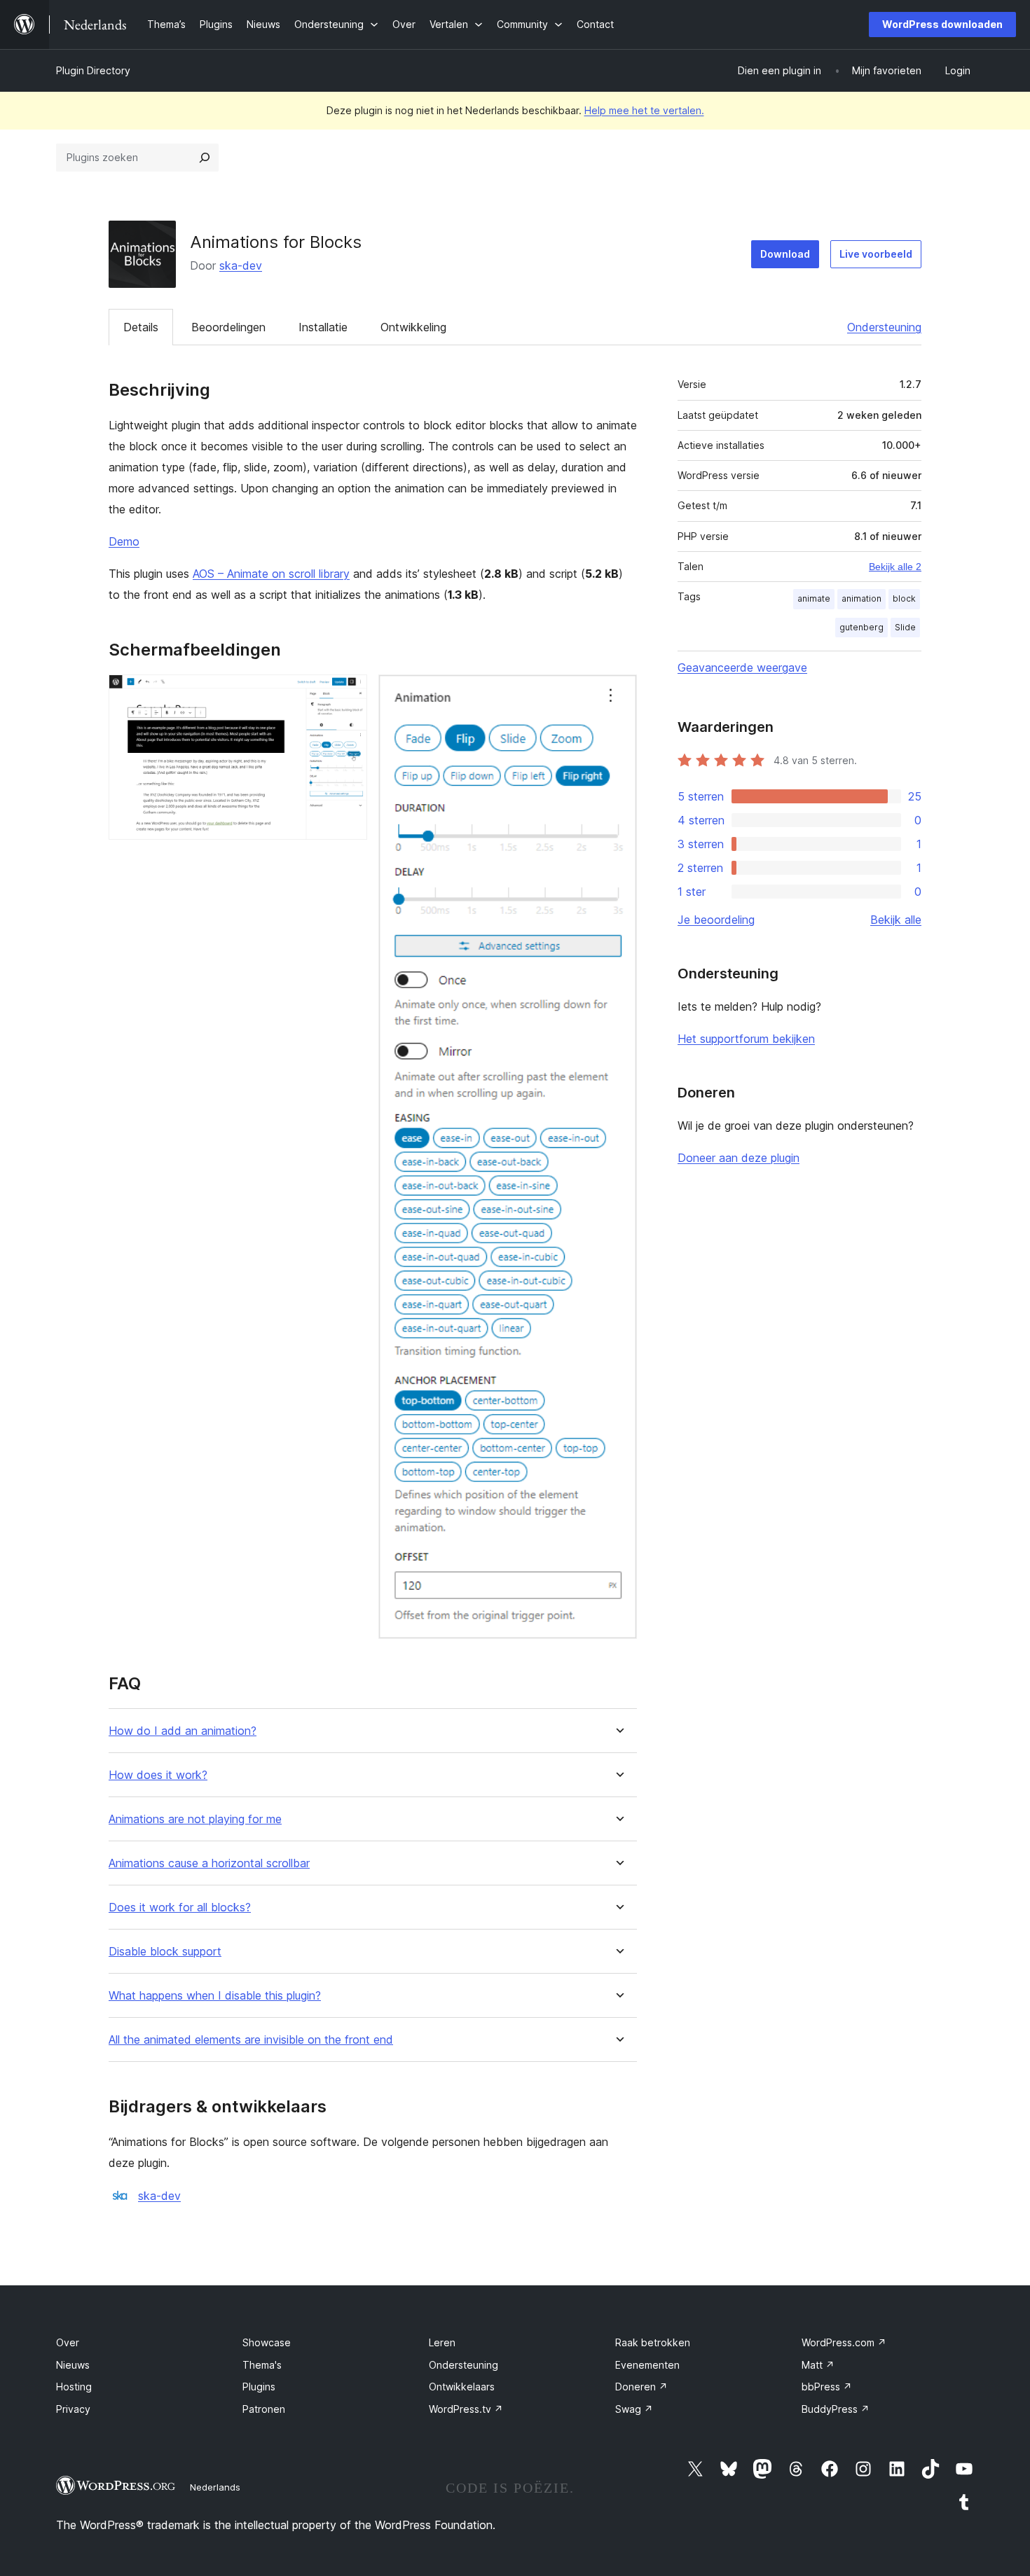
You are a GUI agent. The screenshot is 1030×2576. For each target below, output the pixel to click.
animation (861, 598)
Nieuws (73, 2365)
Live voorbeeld (876, 254)
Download (785, 254)
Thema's (262, 2365)
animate (814, 598)
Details (141, 327)
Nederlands (215, 2487)
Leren (442, 2342)
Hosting (74, 2387)
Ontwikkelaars (462, 2387)
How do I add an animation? (183, 1731)
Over (68, 2342)
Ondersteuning (884, 327)
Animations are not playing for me (195, 1819)
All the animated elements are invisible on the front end (251, 2040)
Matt (818, 2365)
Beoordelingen (228, 327)
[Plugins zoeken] (205, 158)
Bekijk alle (896, 920)
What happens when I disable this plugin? (215, 1996)
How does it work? (158, 1775)
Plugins (259, 2387)
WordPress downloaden (942, 24)
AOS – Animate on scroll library (271, 574)
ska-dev (241, 265)
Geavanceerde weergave (742, 667)
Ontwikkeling (413, 327)
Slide (905, 627)
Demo (124, 541)
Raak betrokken (653, 2342)
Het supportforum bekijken (746, 1039)
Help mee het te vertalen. (644, 110)
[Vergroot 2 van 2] (618, 693)
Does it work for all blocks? (180, 1907)
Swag (634, 2409)
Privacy (73, 2409)
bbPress (827, 2387)
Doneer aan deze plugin (739, 1158)
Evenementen (647, 2365)
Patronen (264, 2409)
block (904, 598)
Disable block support (165, 1952)
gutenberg (861, 627)
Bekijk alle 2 (895, 567)
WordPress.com (844, 2342)
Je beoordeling (716, 920)
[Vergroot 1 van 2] (348, 693)
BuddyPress (836, 2409)
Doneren (641, 2387)
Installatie (323, 327)
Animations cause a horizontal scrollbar (209, 1863)
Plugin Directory (93, 70)
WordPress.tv (466, 2409)
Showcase (267, 2342)
